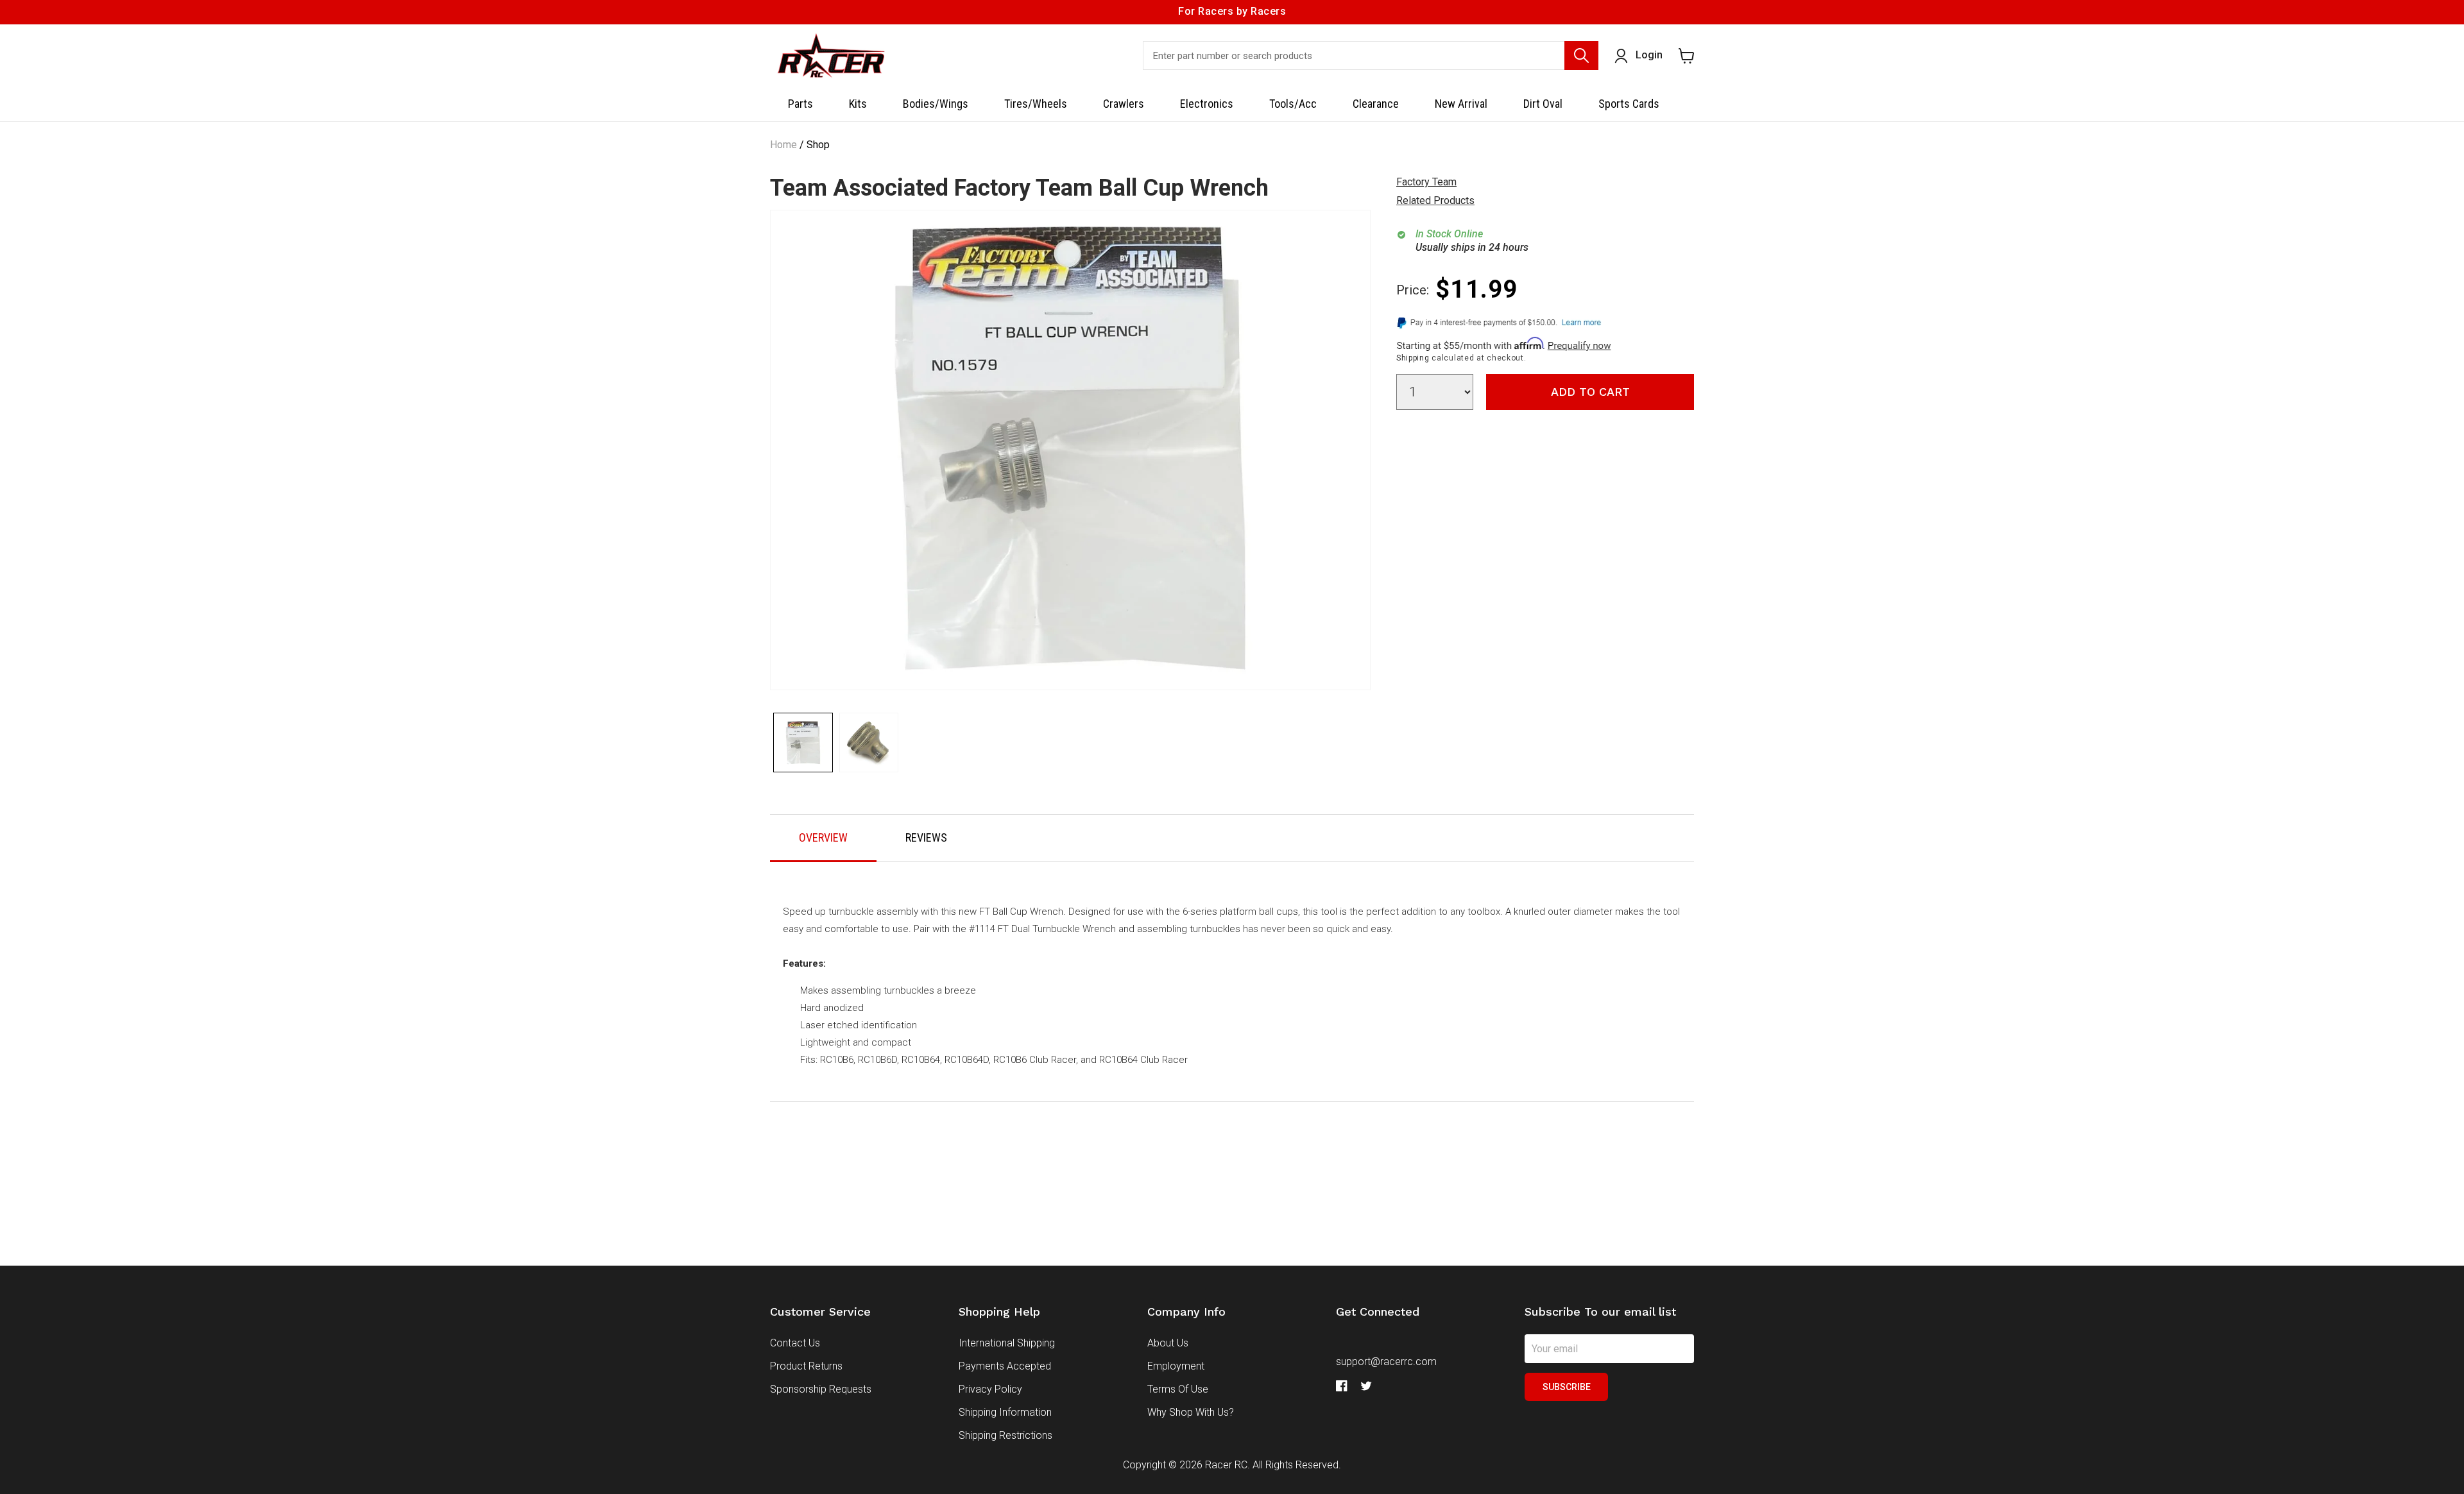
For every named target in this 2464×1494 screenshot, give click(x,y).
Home (783, 145)
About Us (1168, 1343)
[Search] (1581, 55)
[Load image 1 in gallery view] (803, 743)
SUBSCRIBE (1567, 1387)
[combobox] (1371, 55)
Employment (1176, 1366)
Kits (858, 104)
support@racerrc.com (1386, 1362)
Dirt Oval (1543, 104)
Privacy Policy (990, 1389)
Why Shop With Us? (1191, 1412)
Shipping (1413, 358)
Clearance (1376, 104)
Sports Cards (1629, 104)
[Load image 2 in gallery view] (869, 743)
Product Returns (806, 1366)
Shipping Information (1005, 1412)
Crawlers (1124, 104)
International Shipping (1007, 1343)
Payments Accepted (1005, 1366)
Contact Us (795, 1343)
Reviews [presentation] (926, 837)
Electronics (1207, 104)
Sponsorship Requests (821, 1389)
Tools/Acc (1293, 104)
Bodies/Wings (936, 104)
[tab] (823, 838)
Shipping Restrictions (1005, 1435)
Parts (800, 104)
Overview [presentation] (823, 837)
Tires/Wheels (1036, 104)
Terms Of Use (1178, 1389)
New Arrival (1461, 104)
